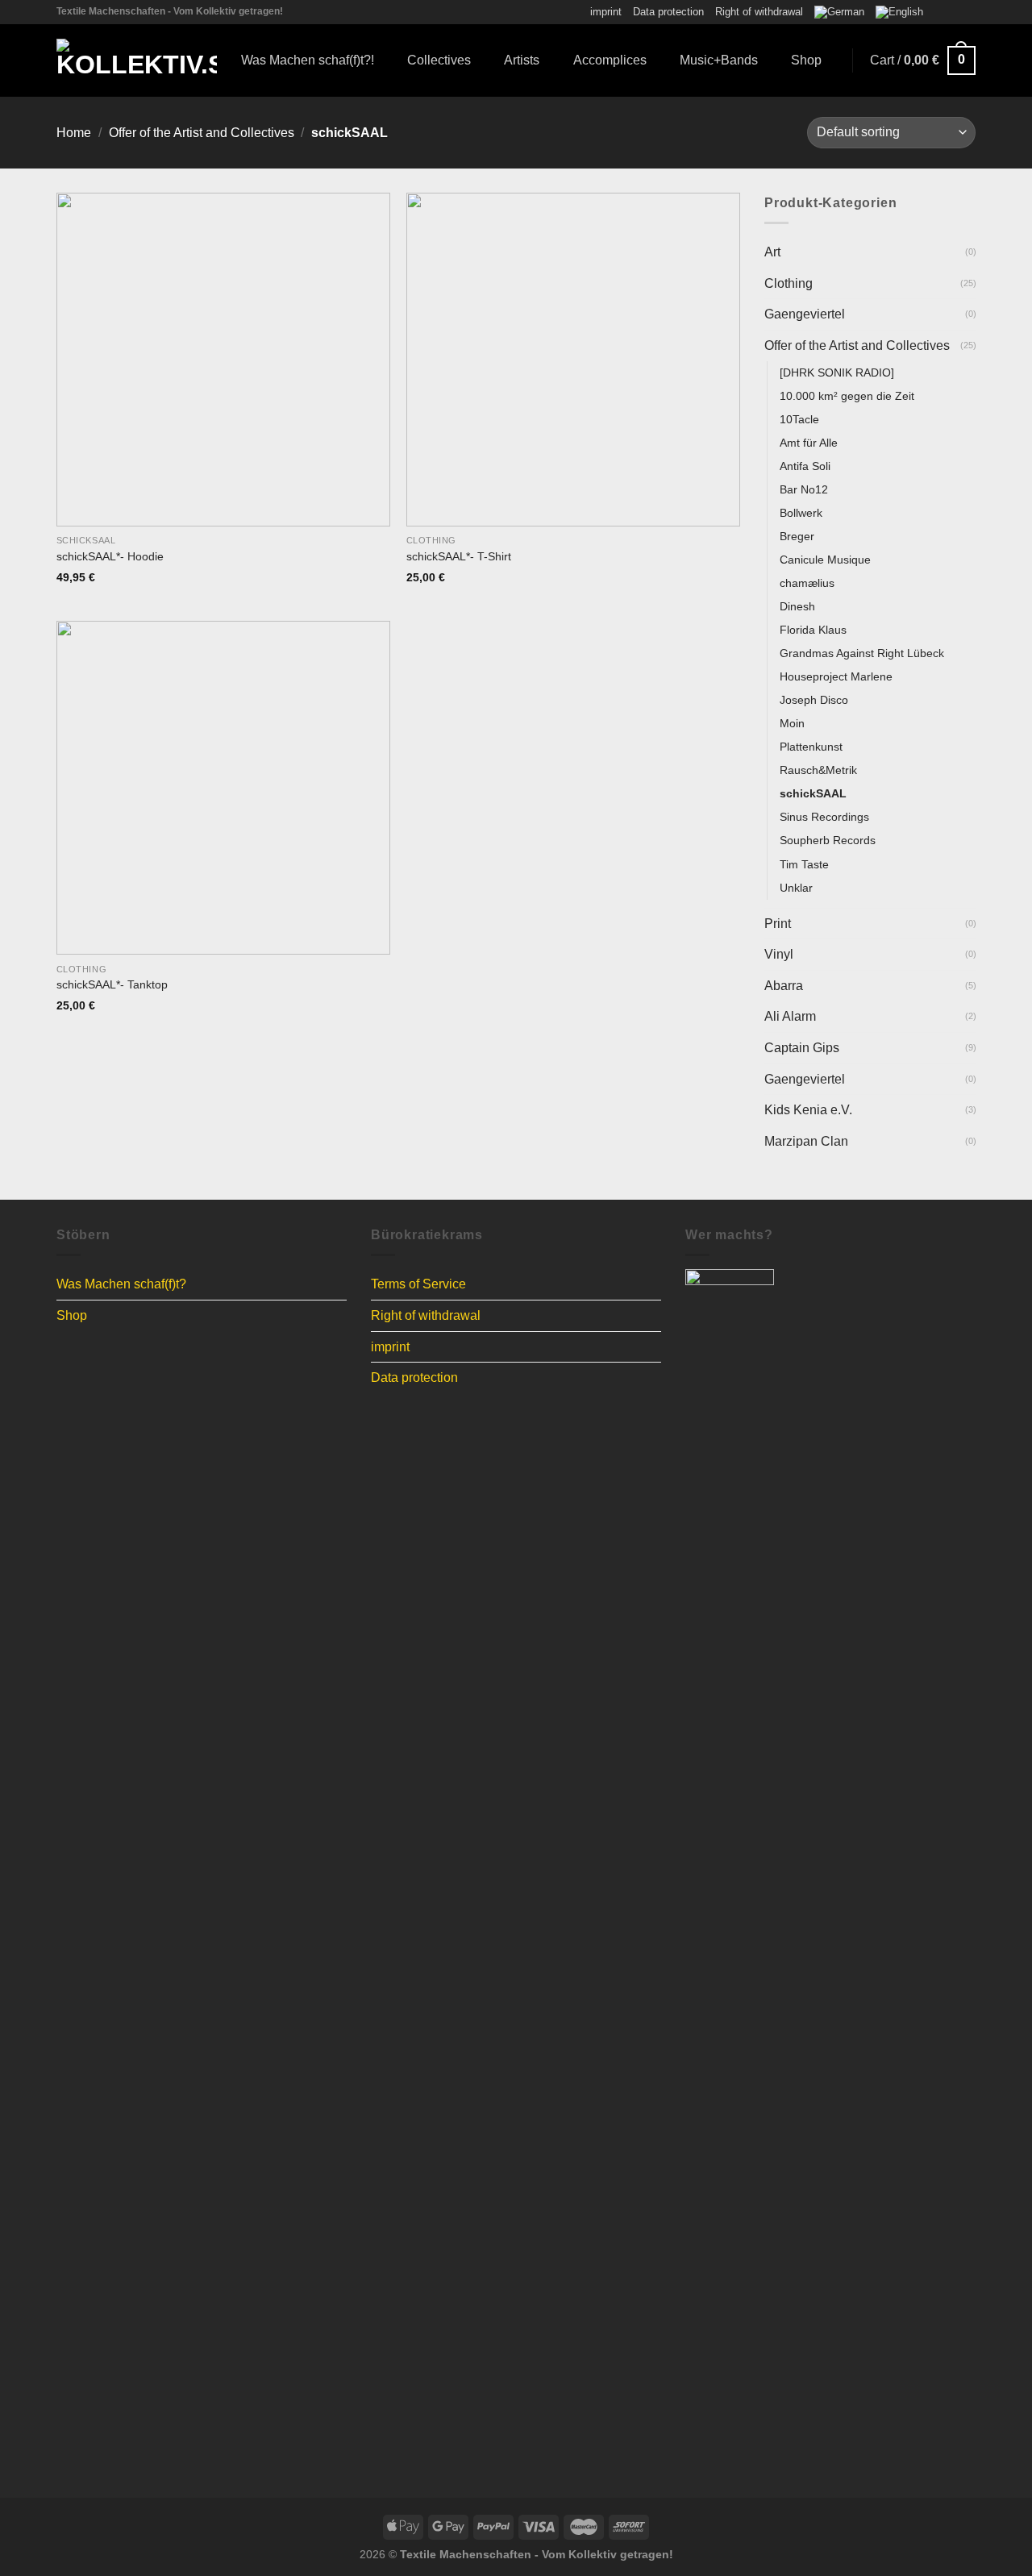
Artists (522, 60)
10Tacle (799, 419)
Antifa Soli (805, 466)
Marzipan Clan (806, 1141)
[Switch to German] (839, 12)
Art (772, 252)
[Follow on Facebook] (937, 12)
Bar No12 (804, 489)
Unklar (796, 887)
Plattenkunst (811, 747)
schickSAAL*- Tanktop (112, 984)
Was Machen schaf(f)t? (121, 1284)
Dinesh (797, 606)
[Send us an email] (967, 12)
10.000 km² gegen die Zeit (847, 395)
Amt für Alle (809, 443)
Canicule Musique (825, 560)
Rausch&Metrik (818, 770)
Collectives (439, 60)
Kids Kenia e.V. (808, 1110)
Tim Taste (804, 864)
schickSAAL (813, 793)
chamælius (807, 583)
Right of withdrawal (759, 12)
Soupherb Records (828, 840)
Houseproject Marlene (836, 676)
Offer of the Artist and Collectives (202, 133)
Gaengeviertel (805, 314)
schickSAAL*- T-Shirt (459, 556)
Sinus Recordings (824, 817)
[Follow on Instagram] (952, 12)
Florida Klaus (813, 630)
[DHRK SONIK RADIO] (837, 372)
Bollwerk (801, 513)
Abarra (784, 986)
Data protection (668, 12)
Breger (797, 536)
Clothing (789, 283)
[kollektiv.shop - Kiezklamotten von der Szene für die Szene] (137, 60)
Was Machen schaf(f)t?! (308, 60)
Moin (792, 723)
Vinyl (779, 954)
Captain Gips (802, 1048)
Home (74, 133)
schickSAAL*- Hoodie (110, 556)
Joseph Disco (814, 700)
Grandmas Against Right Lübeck (862, 653)
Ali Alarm (790, 1016)
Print (778, 924)
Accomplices (610, 60)
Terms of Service (418, 1284)
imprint (606, 12)
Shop (806, 60)
